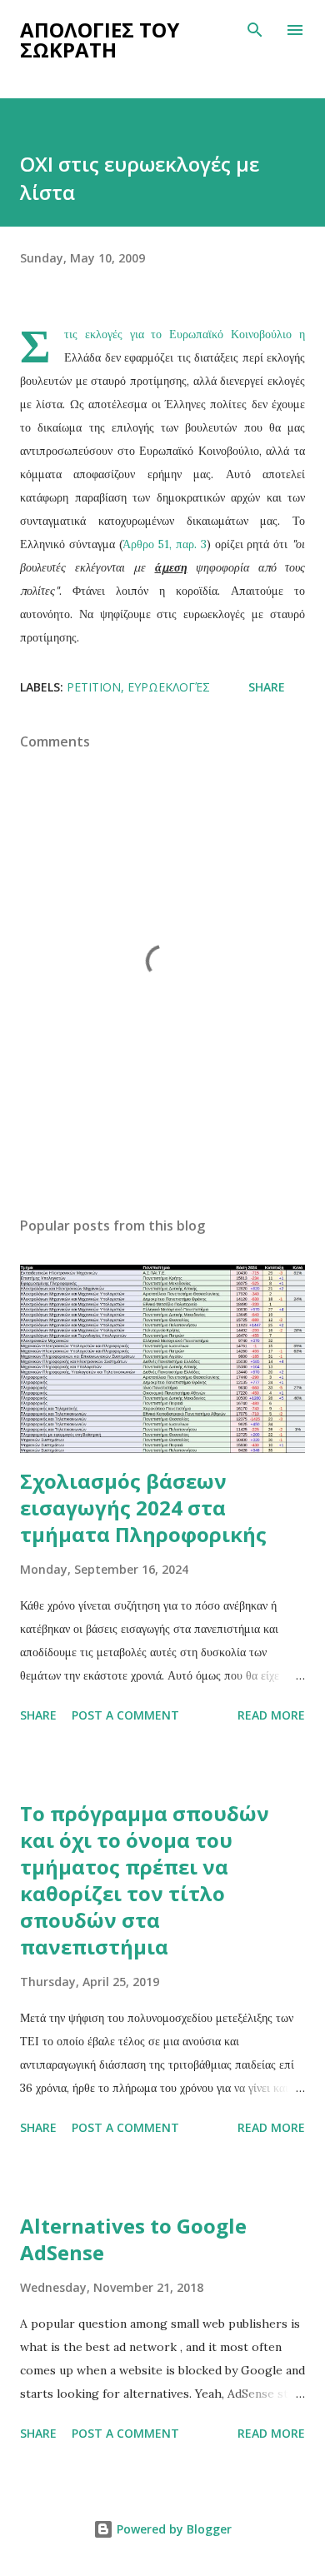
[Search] (255, 30)
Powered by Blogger (172, 2529)
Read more (271, 1715)
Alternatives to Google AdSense (133, 2239)
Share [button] (267, 687)
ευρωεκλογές (169, 687)
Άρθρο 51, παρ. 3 (165, 544)
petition (94, 687)
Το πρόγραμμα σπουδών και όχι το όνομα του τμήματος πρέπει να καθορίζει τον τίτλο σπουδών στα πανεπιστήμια (145, 1880)
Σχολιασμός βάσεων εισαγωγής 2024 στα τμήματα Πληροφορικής (143, 1508)
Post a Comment (125, 1715)
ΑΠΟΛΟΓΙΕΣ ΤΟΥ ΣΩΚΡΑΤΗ (100, 40)
